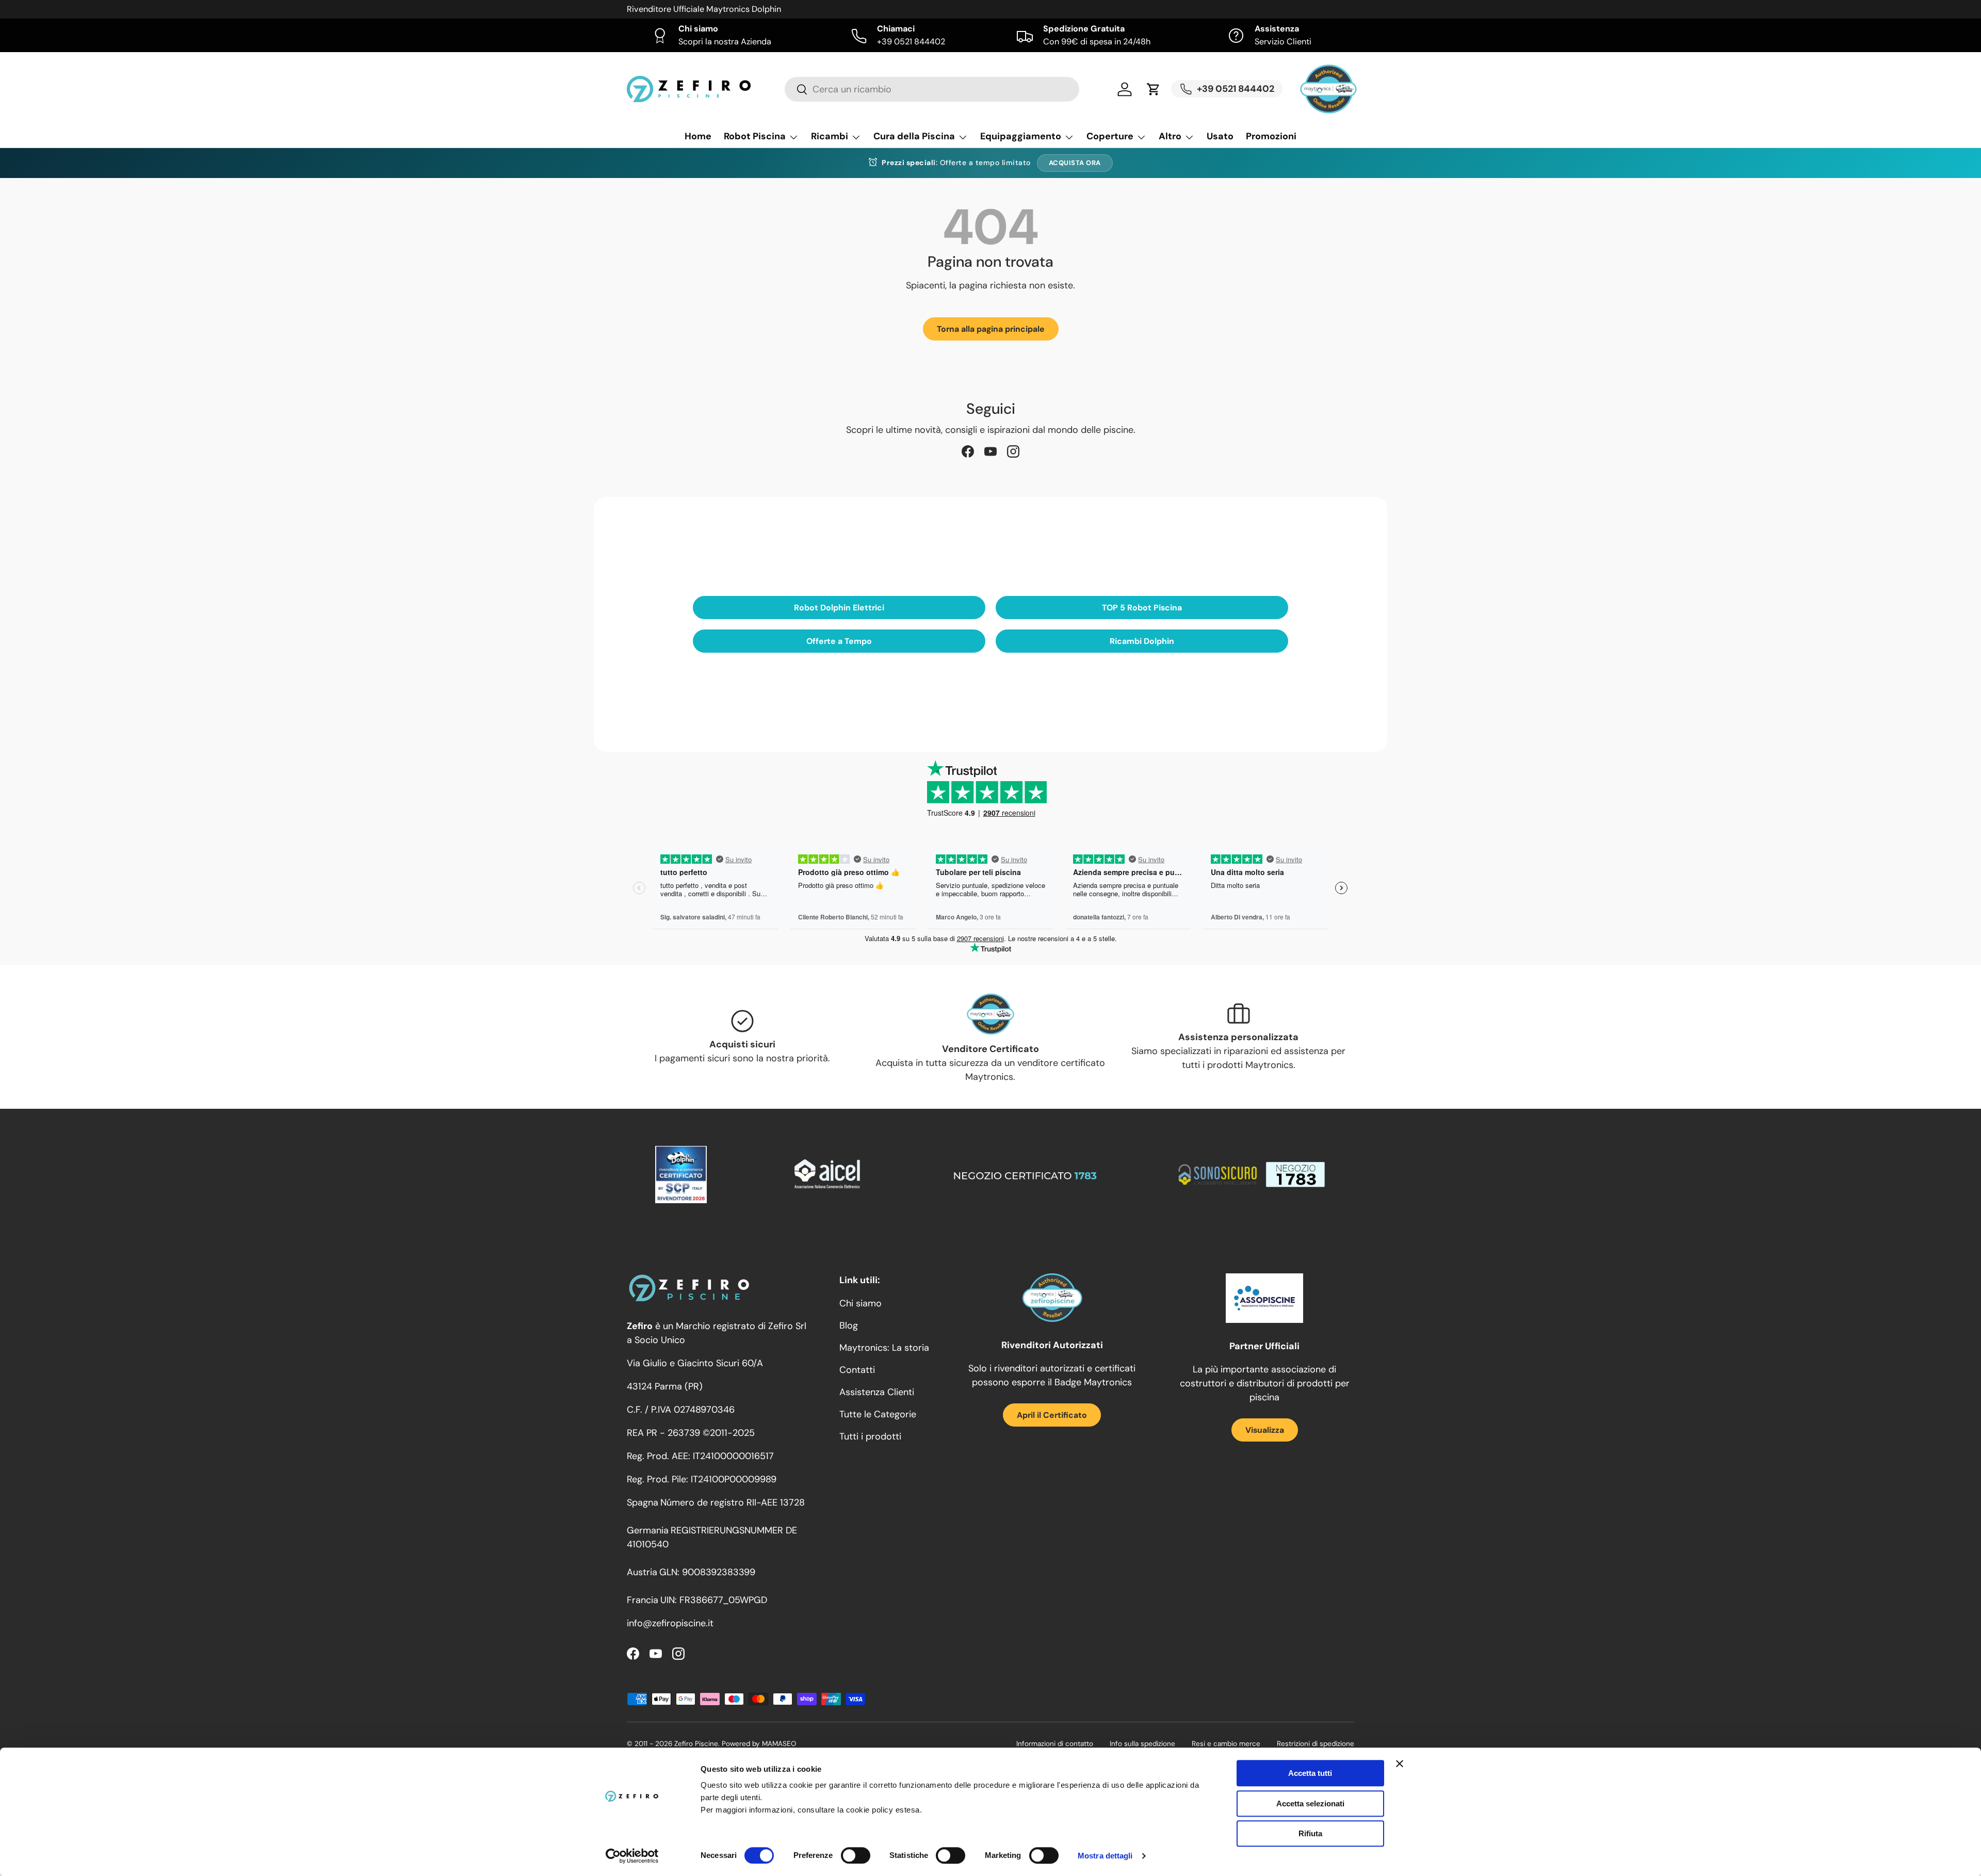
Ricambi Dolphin (1142, 641)
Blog (849, 1325)
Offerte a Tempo (839, 641)
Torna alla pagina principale (991, 329)
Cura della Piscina (914, 136)
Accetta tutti (1310, 1773)
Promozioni (1271, 136)
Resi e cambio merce (1226, 1744)
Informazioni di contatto (1055, 1744)
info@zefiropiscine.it (670, 1623)
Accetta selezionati (1310, 1804)
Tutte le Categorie (878, 1414)
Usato (1220, 136)
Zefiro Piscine (696, 1744)
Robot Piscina (755, 136)
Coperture (1110, 136)
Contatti (857, 1370)
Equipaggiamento (1021, 136)
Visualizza (1265, 1430)
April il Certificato (1052, 1415)
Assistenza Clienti (877, 1392)
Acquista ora (1075, 163)
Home (698, 136)
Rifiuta (1310, 1833)
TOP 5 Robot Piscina (1142, 608)
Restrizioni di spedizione (1316, 1744)
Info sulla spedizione (1142, 1744)
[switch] (856, 1855)
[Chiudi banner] (1400, 1764)
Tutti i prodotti (870, 1436)
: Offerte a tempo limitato (956, 163)
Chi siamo (860, 1303)
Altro (1170, 136)
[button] (1154, 89)
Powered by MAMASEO (759, 1744)
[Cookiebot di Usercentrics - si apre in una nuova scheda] (632, 1856)
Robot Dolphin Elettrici (839, 608)
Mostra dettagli (1105, 1856)
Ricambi (830, 136)
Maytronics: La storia (884, 1348)
